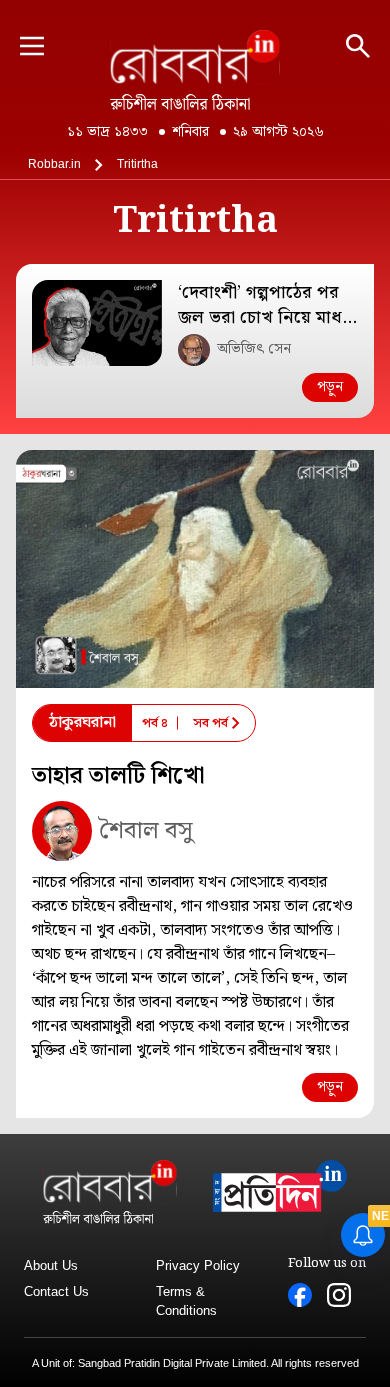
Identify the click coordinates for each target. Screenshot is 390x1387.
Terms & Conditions (186, 1301)
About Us (51, 1265)
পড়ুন (330, 387)
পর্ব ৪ (155, 723)
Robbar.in (54, 164)
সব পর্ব (210, 723)
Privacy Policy (198, 1265)
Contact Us (56, 1291)
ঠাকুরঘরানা (82, 722)
